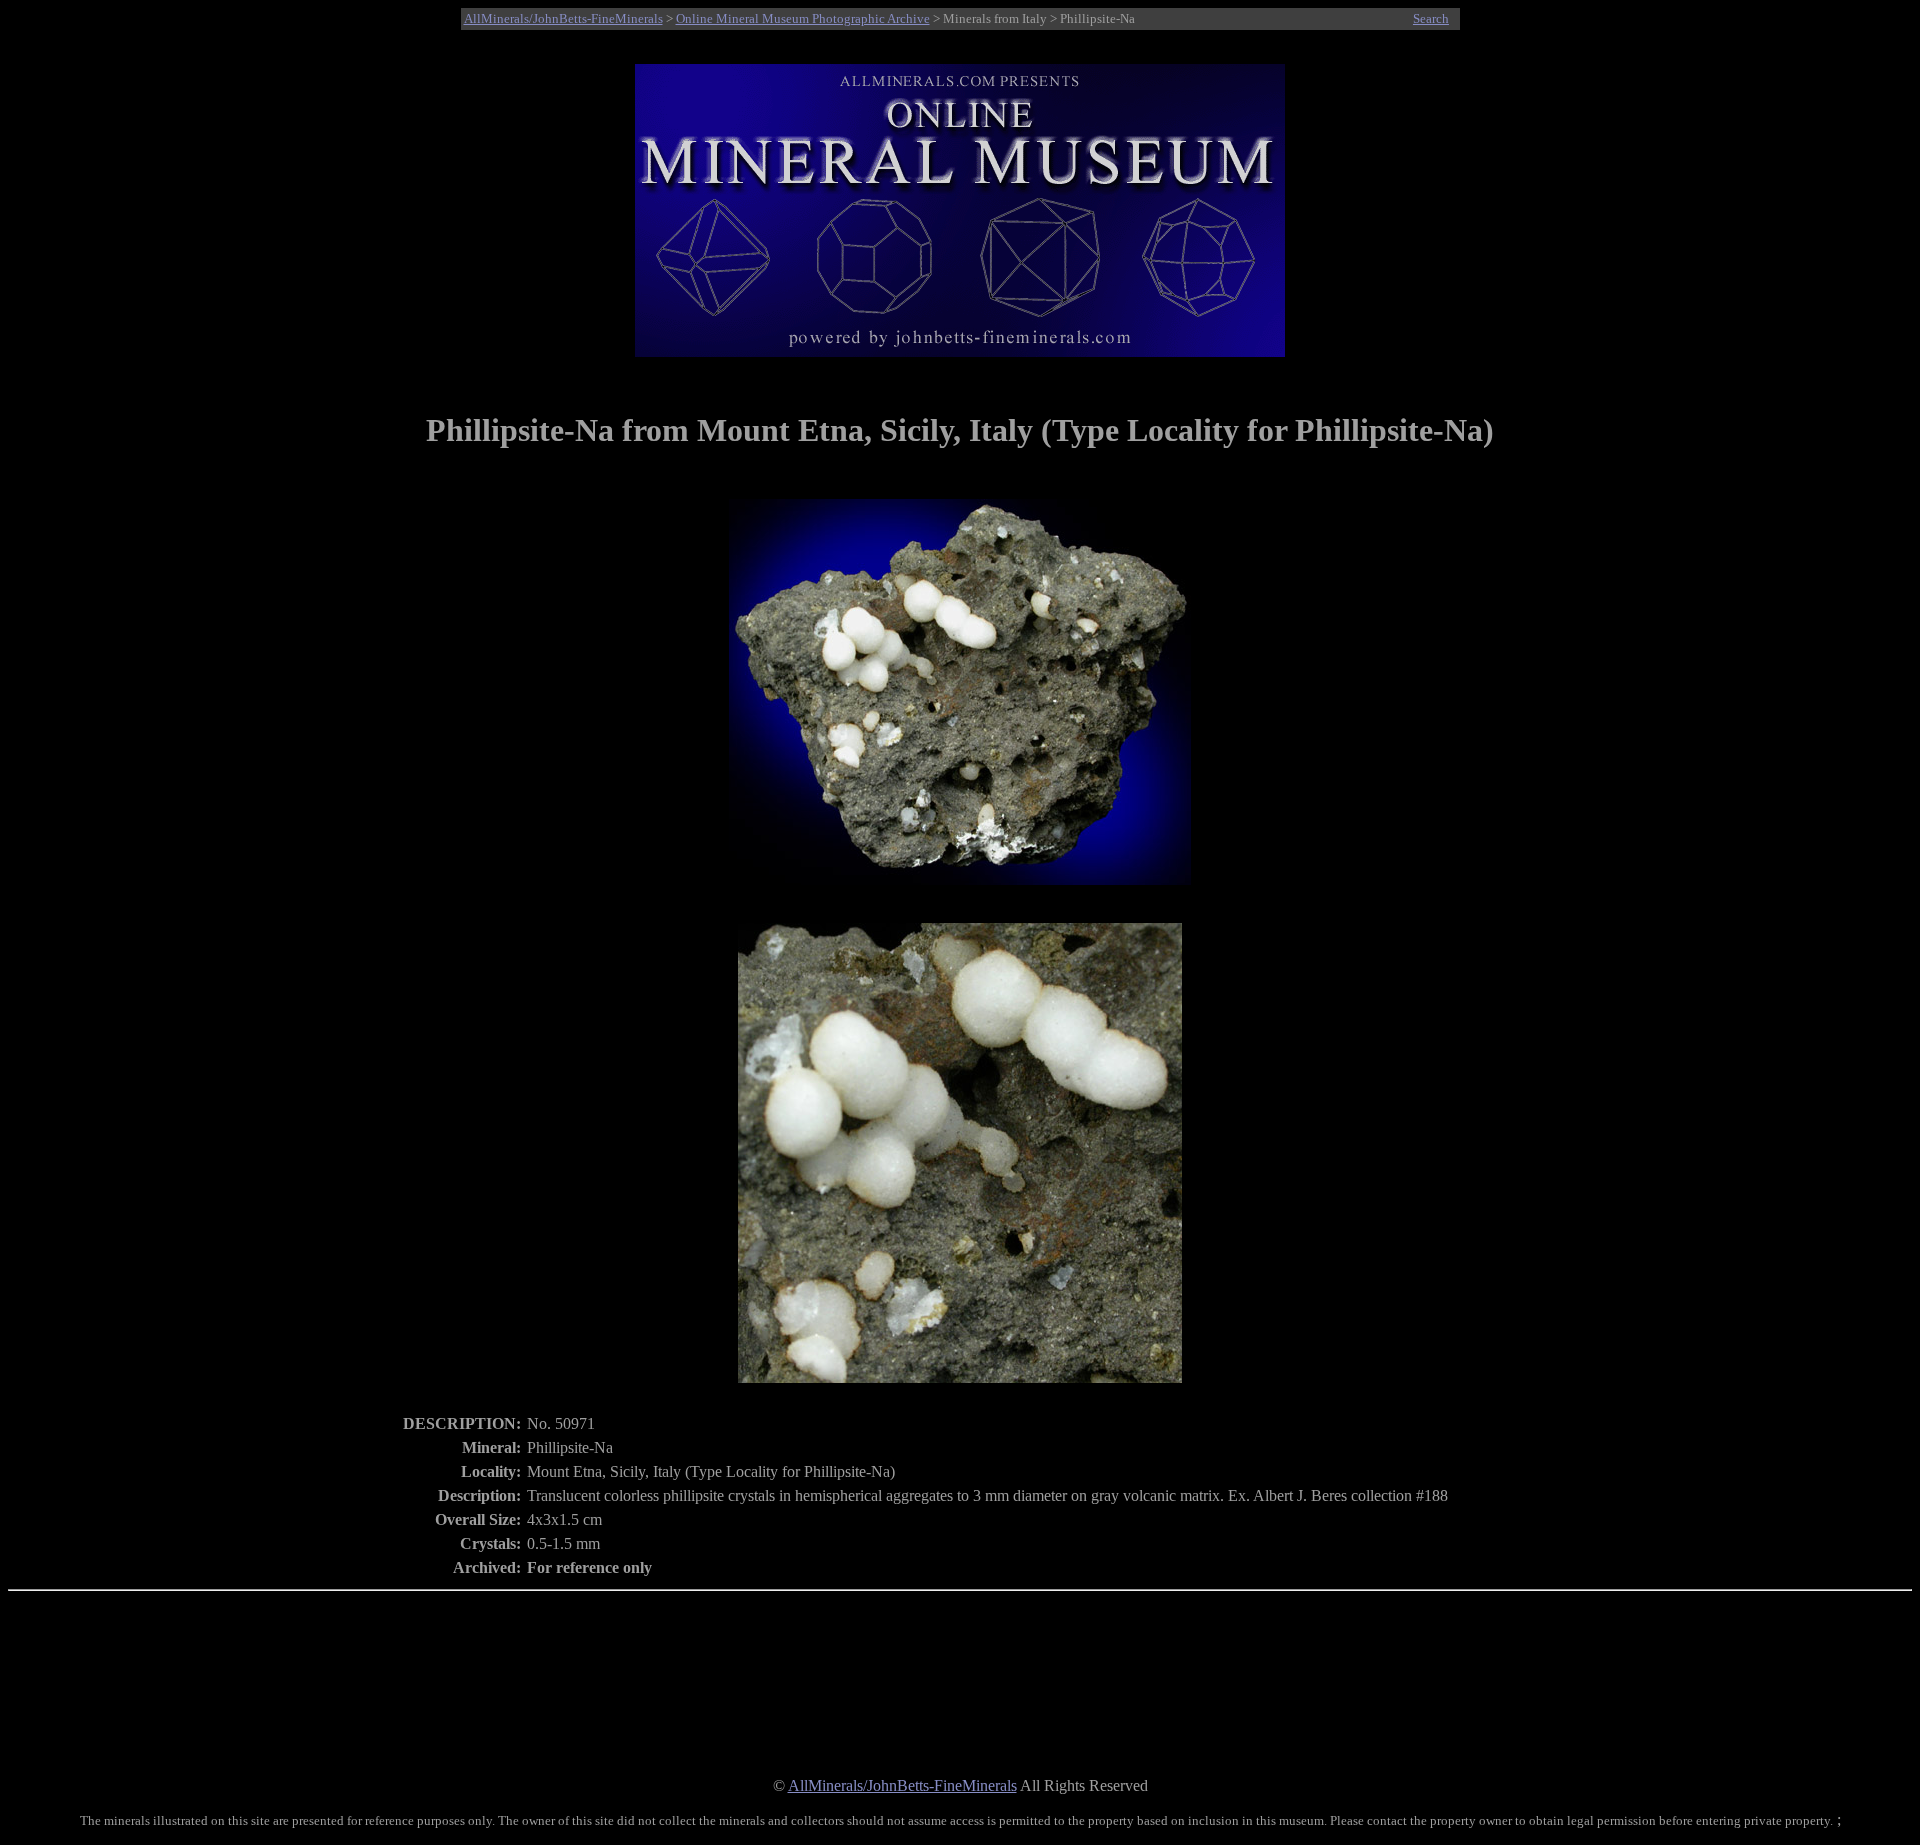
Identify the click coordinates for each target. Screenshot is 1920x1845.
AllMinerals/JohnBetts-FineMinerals (563, 18)
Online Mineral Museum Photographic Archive (803, 18)
